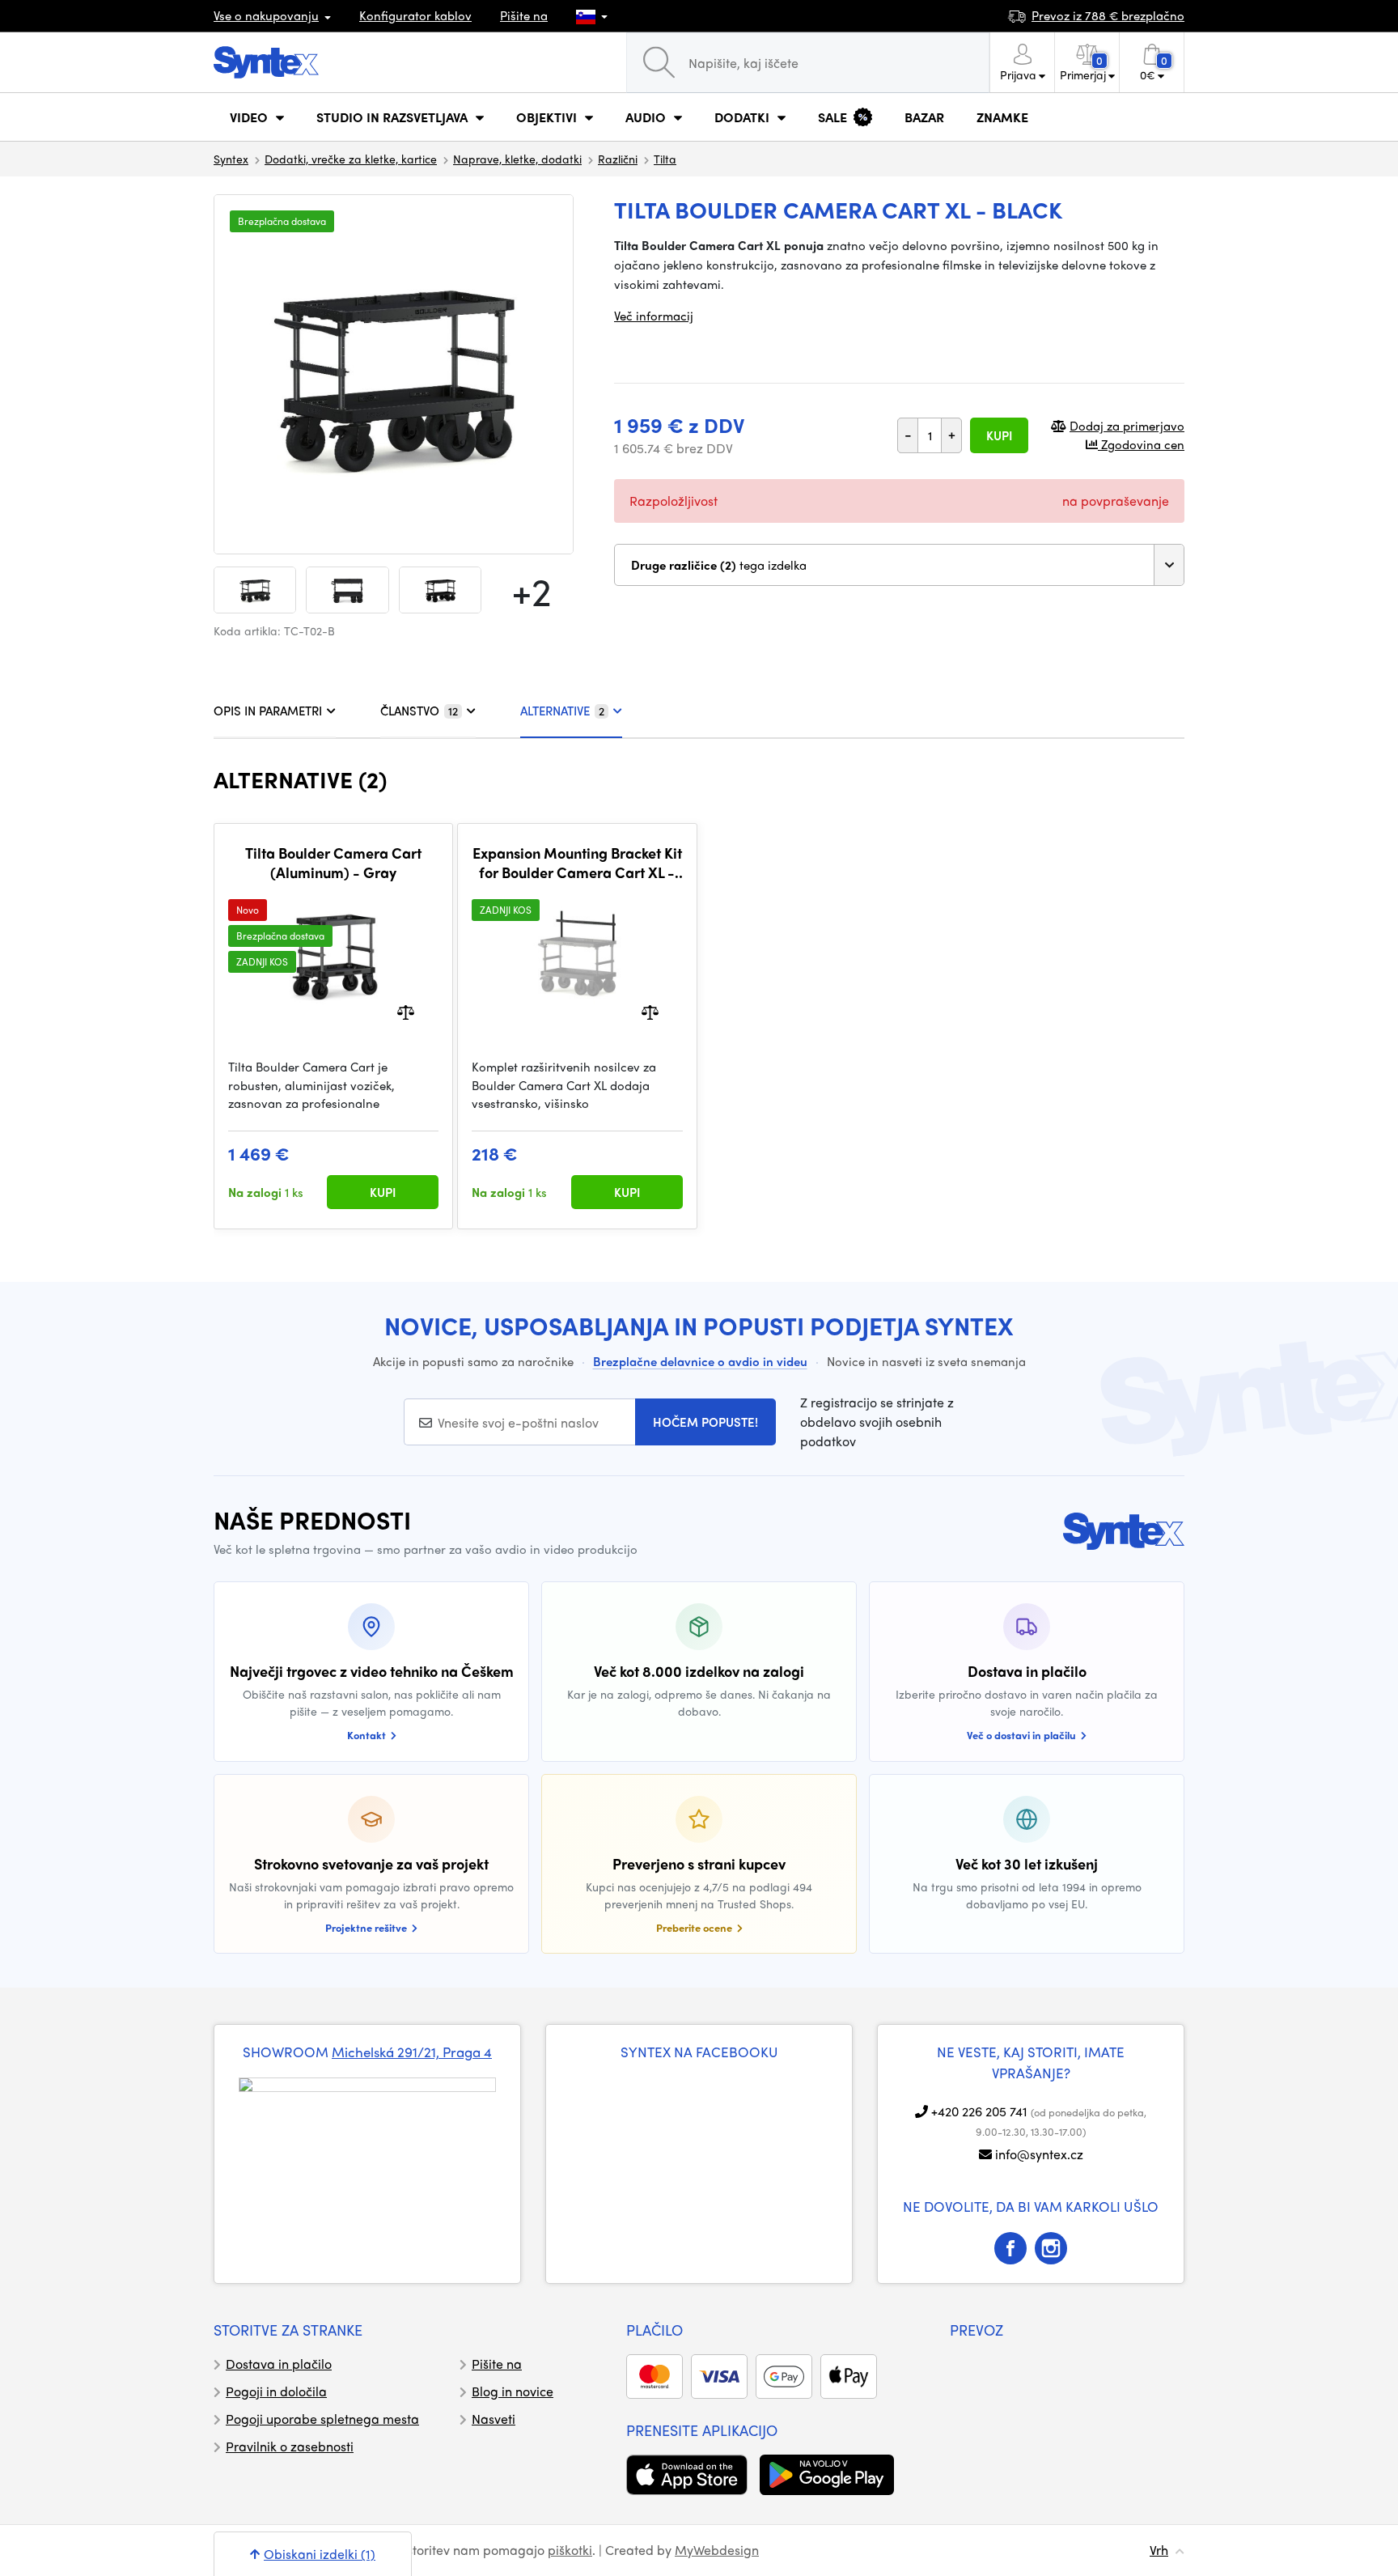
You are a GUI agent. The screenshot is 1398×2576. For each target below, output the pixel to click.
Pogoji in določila (276, 2391)
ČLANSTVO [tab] (419, 711)
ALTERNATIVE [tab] (562, 711)
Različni (618, 159)
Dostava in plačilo (279, 2364)
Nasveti (494, 2419)
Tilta (665, 159)
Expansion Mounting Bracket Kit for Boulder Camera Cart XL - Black (577, 862)
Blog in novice (513, 2391)
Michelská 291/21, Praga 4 (412, 2052)
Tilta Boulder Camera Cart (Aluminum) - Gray (333, 862)
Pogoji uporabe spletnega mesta (322, 2419)
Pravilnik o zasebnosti (290, 2446)
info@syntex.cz (1039, 2154)
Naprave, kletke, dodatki (517, 159)
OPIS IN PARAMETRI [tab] (268, 711)
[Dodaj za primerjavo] (406, 1011)
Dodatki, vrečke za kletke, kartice (351, 159)
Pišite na (524, 15)
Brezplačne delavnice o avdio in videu (700, 1361)
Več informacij (654, 316)
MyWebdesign (717, 2550)
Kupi (999, 435)
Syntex (231, 159)
